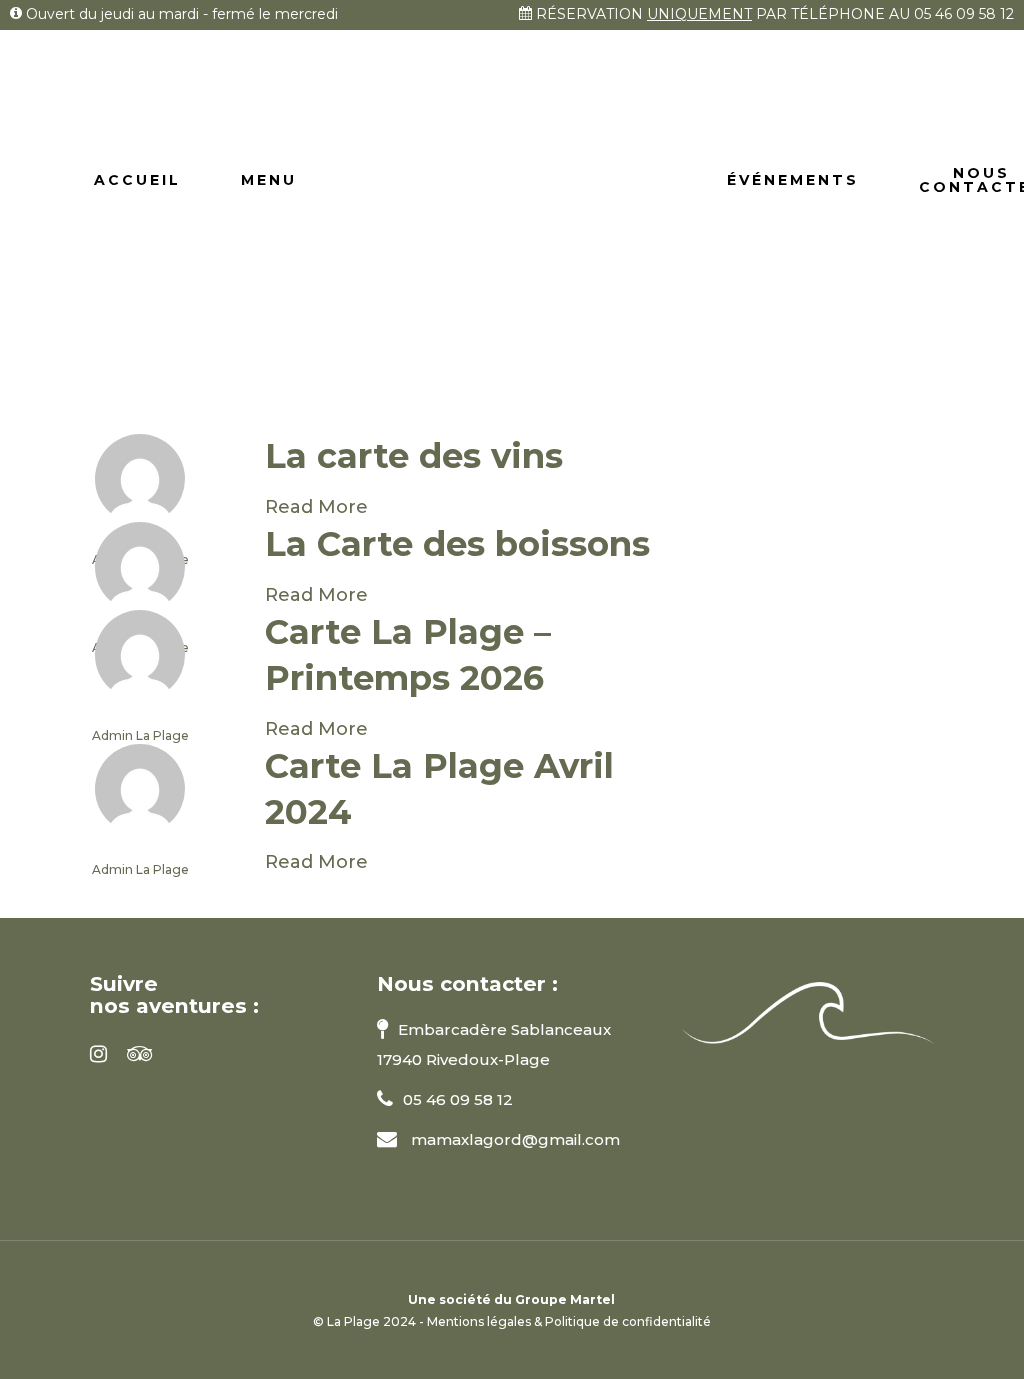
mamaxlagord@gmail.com (513, 1139)
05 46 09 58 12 (964, 14)
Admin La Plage (140, 735)
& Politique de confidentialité (622, 1321)
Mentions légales (479, 1321)
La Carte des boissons (457, 544)
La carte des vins (414, 456)
